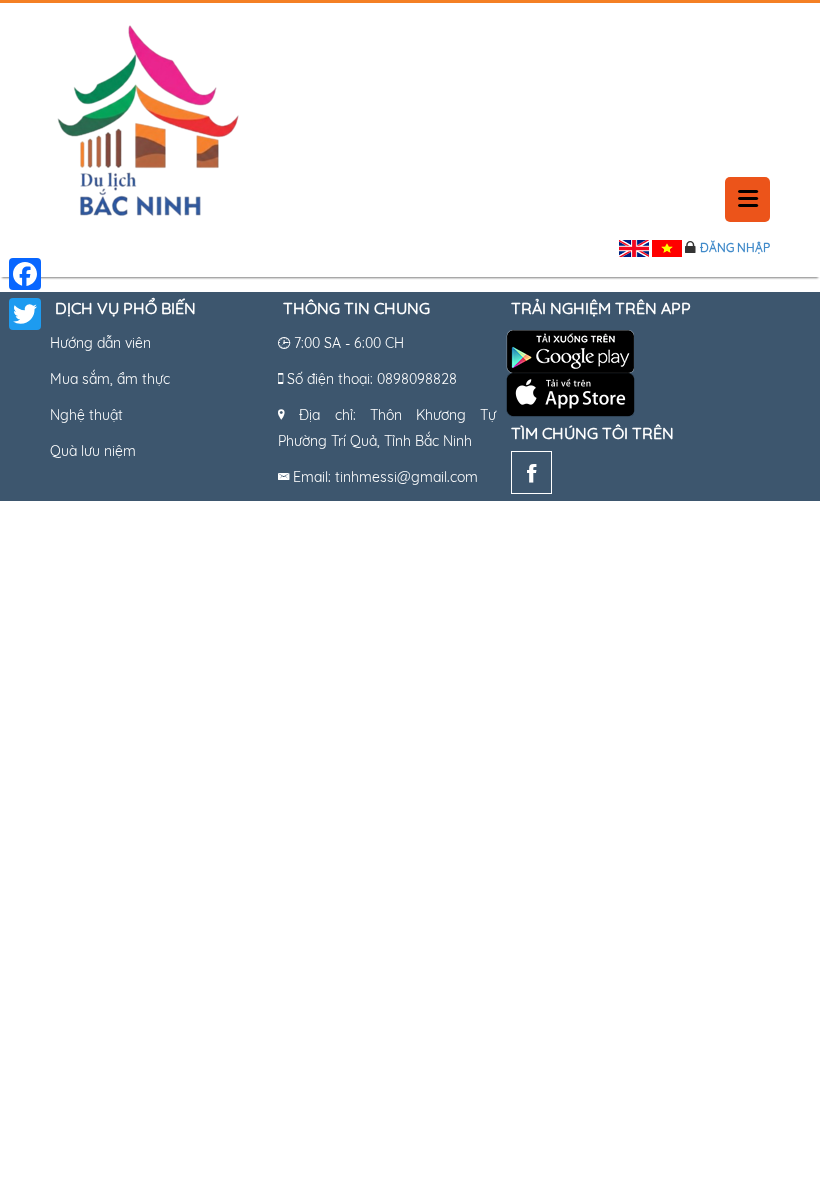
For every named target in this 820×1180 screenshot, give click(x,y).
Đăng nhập (735, 247)
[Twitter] (25, 314)
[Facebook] (531, 477)
